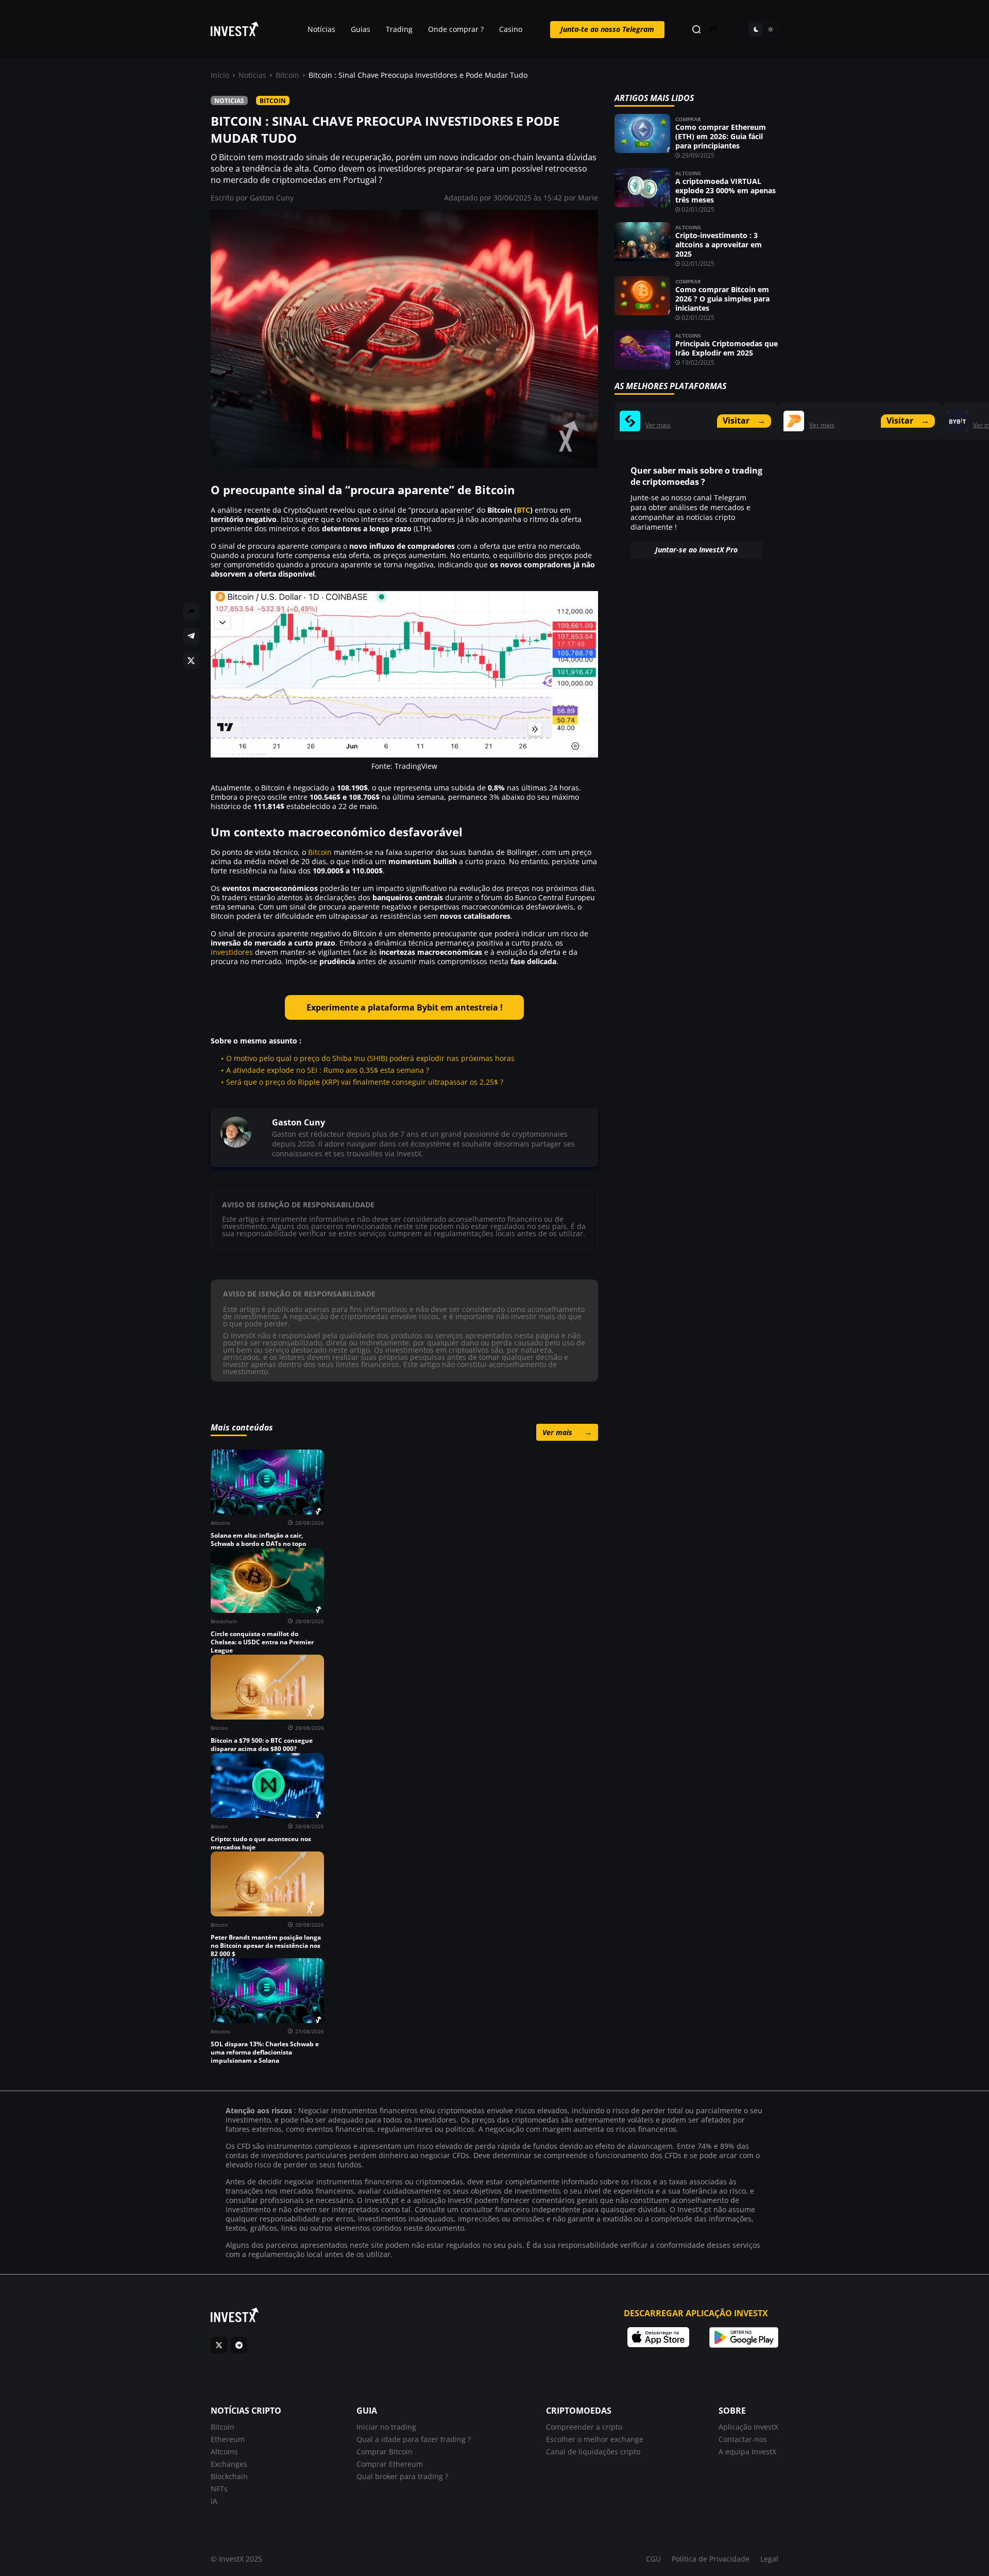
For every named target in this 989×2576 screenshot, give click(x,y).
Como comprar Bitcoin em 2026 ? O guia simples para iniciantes (722, 299)
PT (714, 30)
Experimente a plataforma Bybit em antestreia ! (405, 1007)
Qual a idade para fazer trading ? (414, 2439)
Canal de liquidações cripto (593, 2452)
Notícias (321, 29)
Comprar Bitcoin (385, 2452)
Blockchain (229, 2476)
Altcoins (688, 173)
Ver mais (567, 1432)
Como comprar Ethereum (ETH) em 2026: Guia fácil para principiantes (721, 136)
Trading (399, 29)
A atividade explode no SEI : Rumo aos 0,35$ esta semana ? (328, 1070)
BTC (523, 510)
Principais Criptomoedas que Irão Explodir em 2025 (727, 348)
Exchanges (229, 2464)
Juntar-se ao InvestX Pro (696, 550)
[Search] (696, 30)
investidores (232, 952)
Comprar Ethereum (390, 2464)
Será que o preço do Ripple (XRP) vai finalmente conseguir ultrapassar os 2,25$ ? (365, 1082)
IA (214, 2501)
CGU (653, 2559)
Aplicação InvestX (748, 2427)
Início (220, 75)
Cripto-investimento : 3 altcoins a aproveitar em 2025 (719, 245)
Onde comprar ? (456, 29)
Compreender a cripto (584, 2427)
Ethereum (228, 2439)
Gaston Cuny (272, 198)
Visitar (744, 420)
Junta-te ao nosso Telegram (607, 29)
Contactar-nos (743, 2439)
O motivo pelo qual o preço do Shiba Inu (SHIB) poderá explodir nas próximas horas (370, 1058)
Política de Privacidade (711, 2559)
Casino (511, 29)
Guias (361, 29)
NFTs (219, 2489)
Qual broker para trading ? (402, 2476)
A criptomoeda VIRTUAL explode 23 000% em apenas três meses (726, 190)
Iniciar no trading (386, 2427)
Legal (769, 2559)
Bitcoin (287, 75)
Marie (588, 198)
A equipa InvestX (747, 2452)
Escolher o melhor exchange (595, 2439)
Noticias (252, 75)
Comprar (688, 119)
